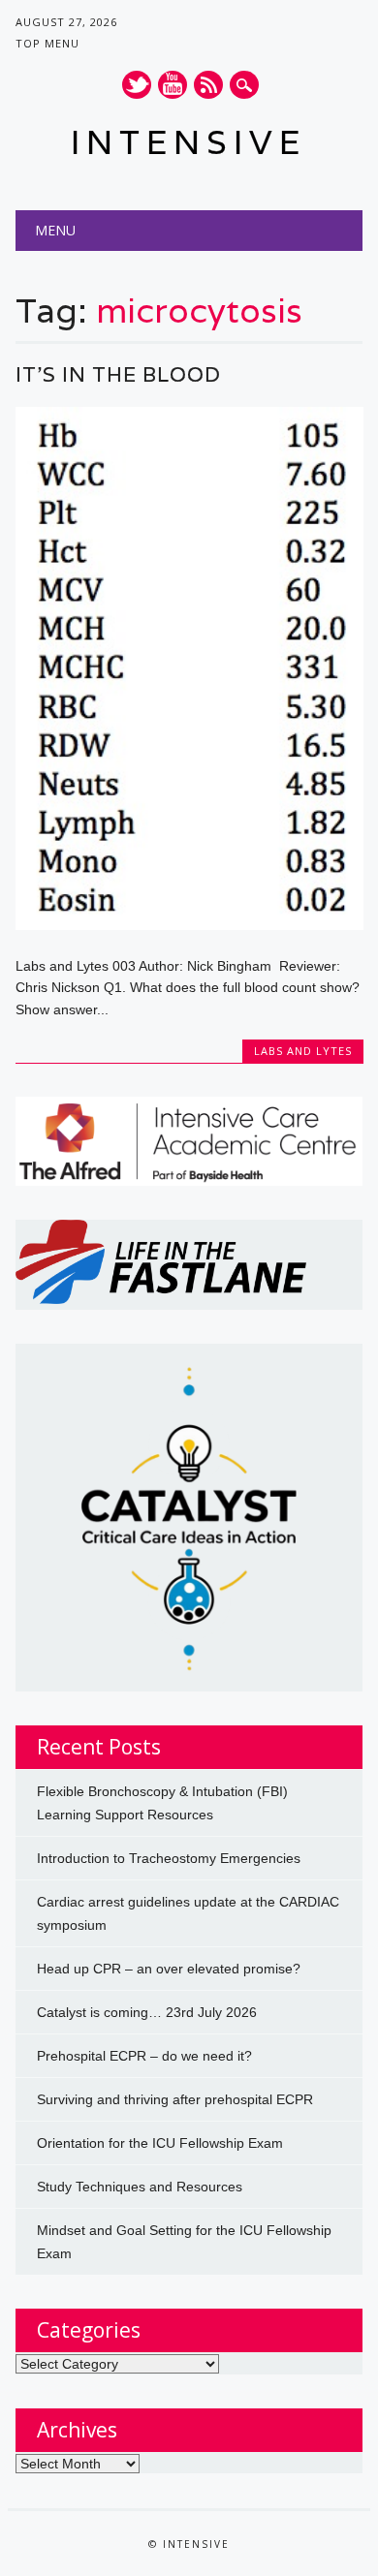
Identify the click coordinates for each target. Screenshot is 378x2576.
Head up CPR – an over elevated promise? (169, 1969)
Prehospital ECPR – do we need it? (144, 2056)
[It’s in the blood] (189, 925)
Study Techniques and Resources (140, 2187)
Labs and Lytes (303, 1051)
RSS (208, 85)
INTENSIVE (189, 142)
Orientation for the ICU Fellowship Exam (160, 2143)
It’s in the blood (118, 374)
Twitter (137, 85)
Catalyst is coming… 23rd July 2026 (147, 2012)
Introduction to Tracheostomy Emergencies (169, 1858)
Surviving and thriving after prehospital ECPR (175, 2099)
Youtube (173, 85)
